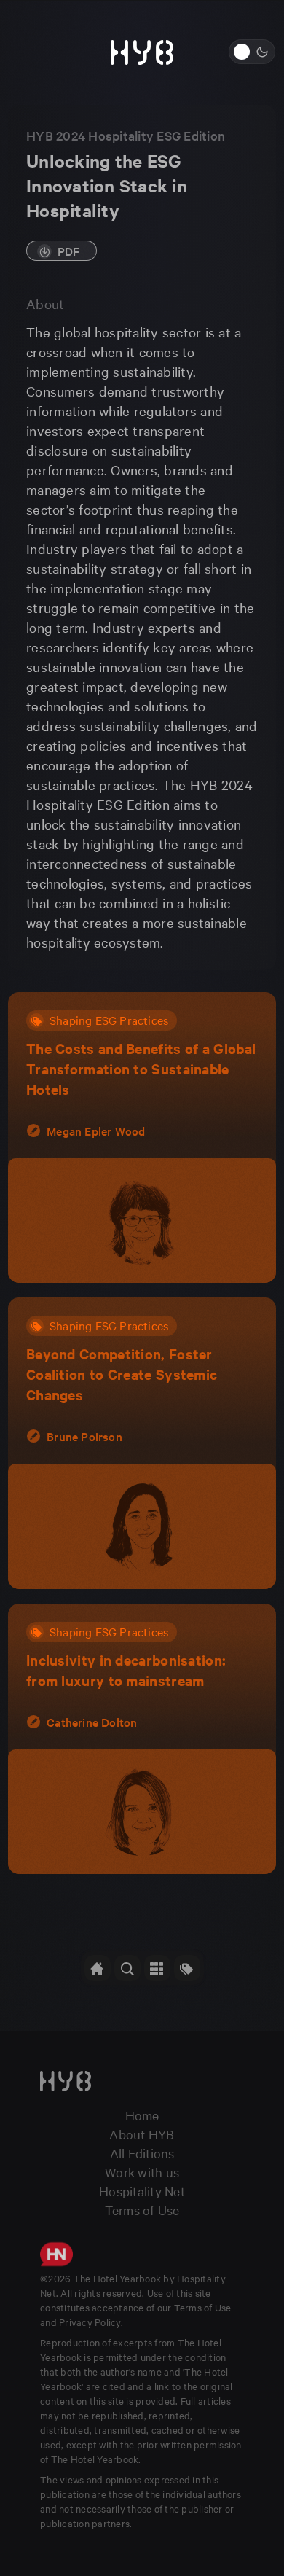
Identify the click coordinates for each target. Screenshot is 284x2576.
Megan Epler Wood (96, 1131)
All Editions (142, 2153)
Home (142, 2115)
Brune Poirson (84, 1436)
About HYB (142, 2134)
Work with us (142, 2172)
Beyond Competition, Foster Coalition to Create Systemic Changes (122, 1374)
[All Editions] (98, 1968)
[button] (127, 1968)
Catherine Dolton (92, 1722)
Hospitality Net (142, 2191)
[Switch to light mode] (252, 52)
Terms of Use (142, 2210)
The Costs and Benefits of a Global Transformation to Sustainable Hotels (141, 1069)
